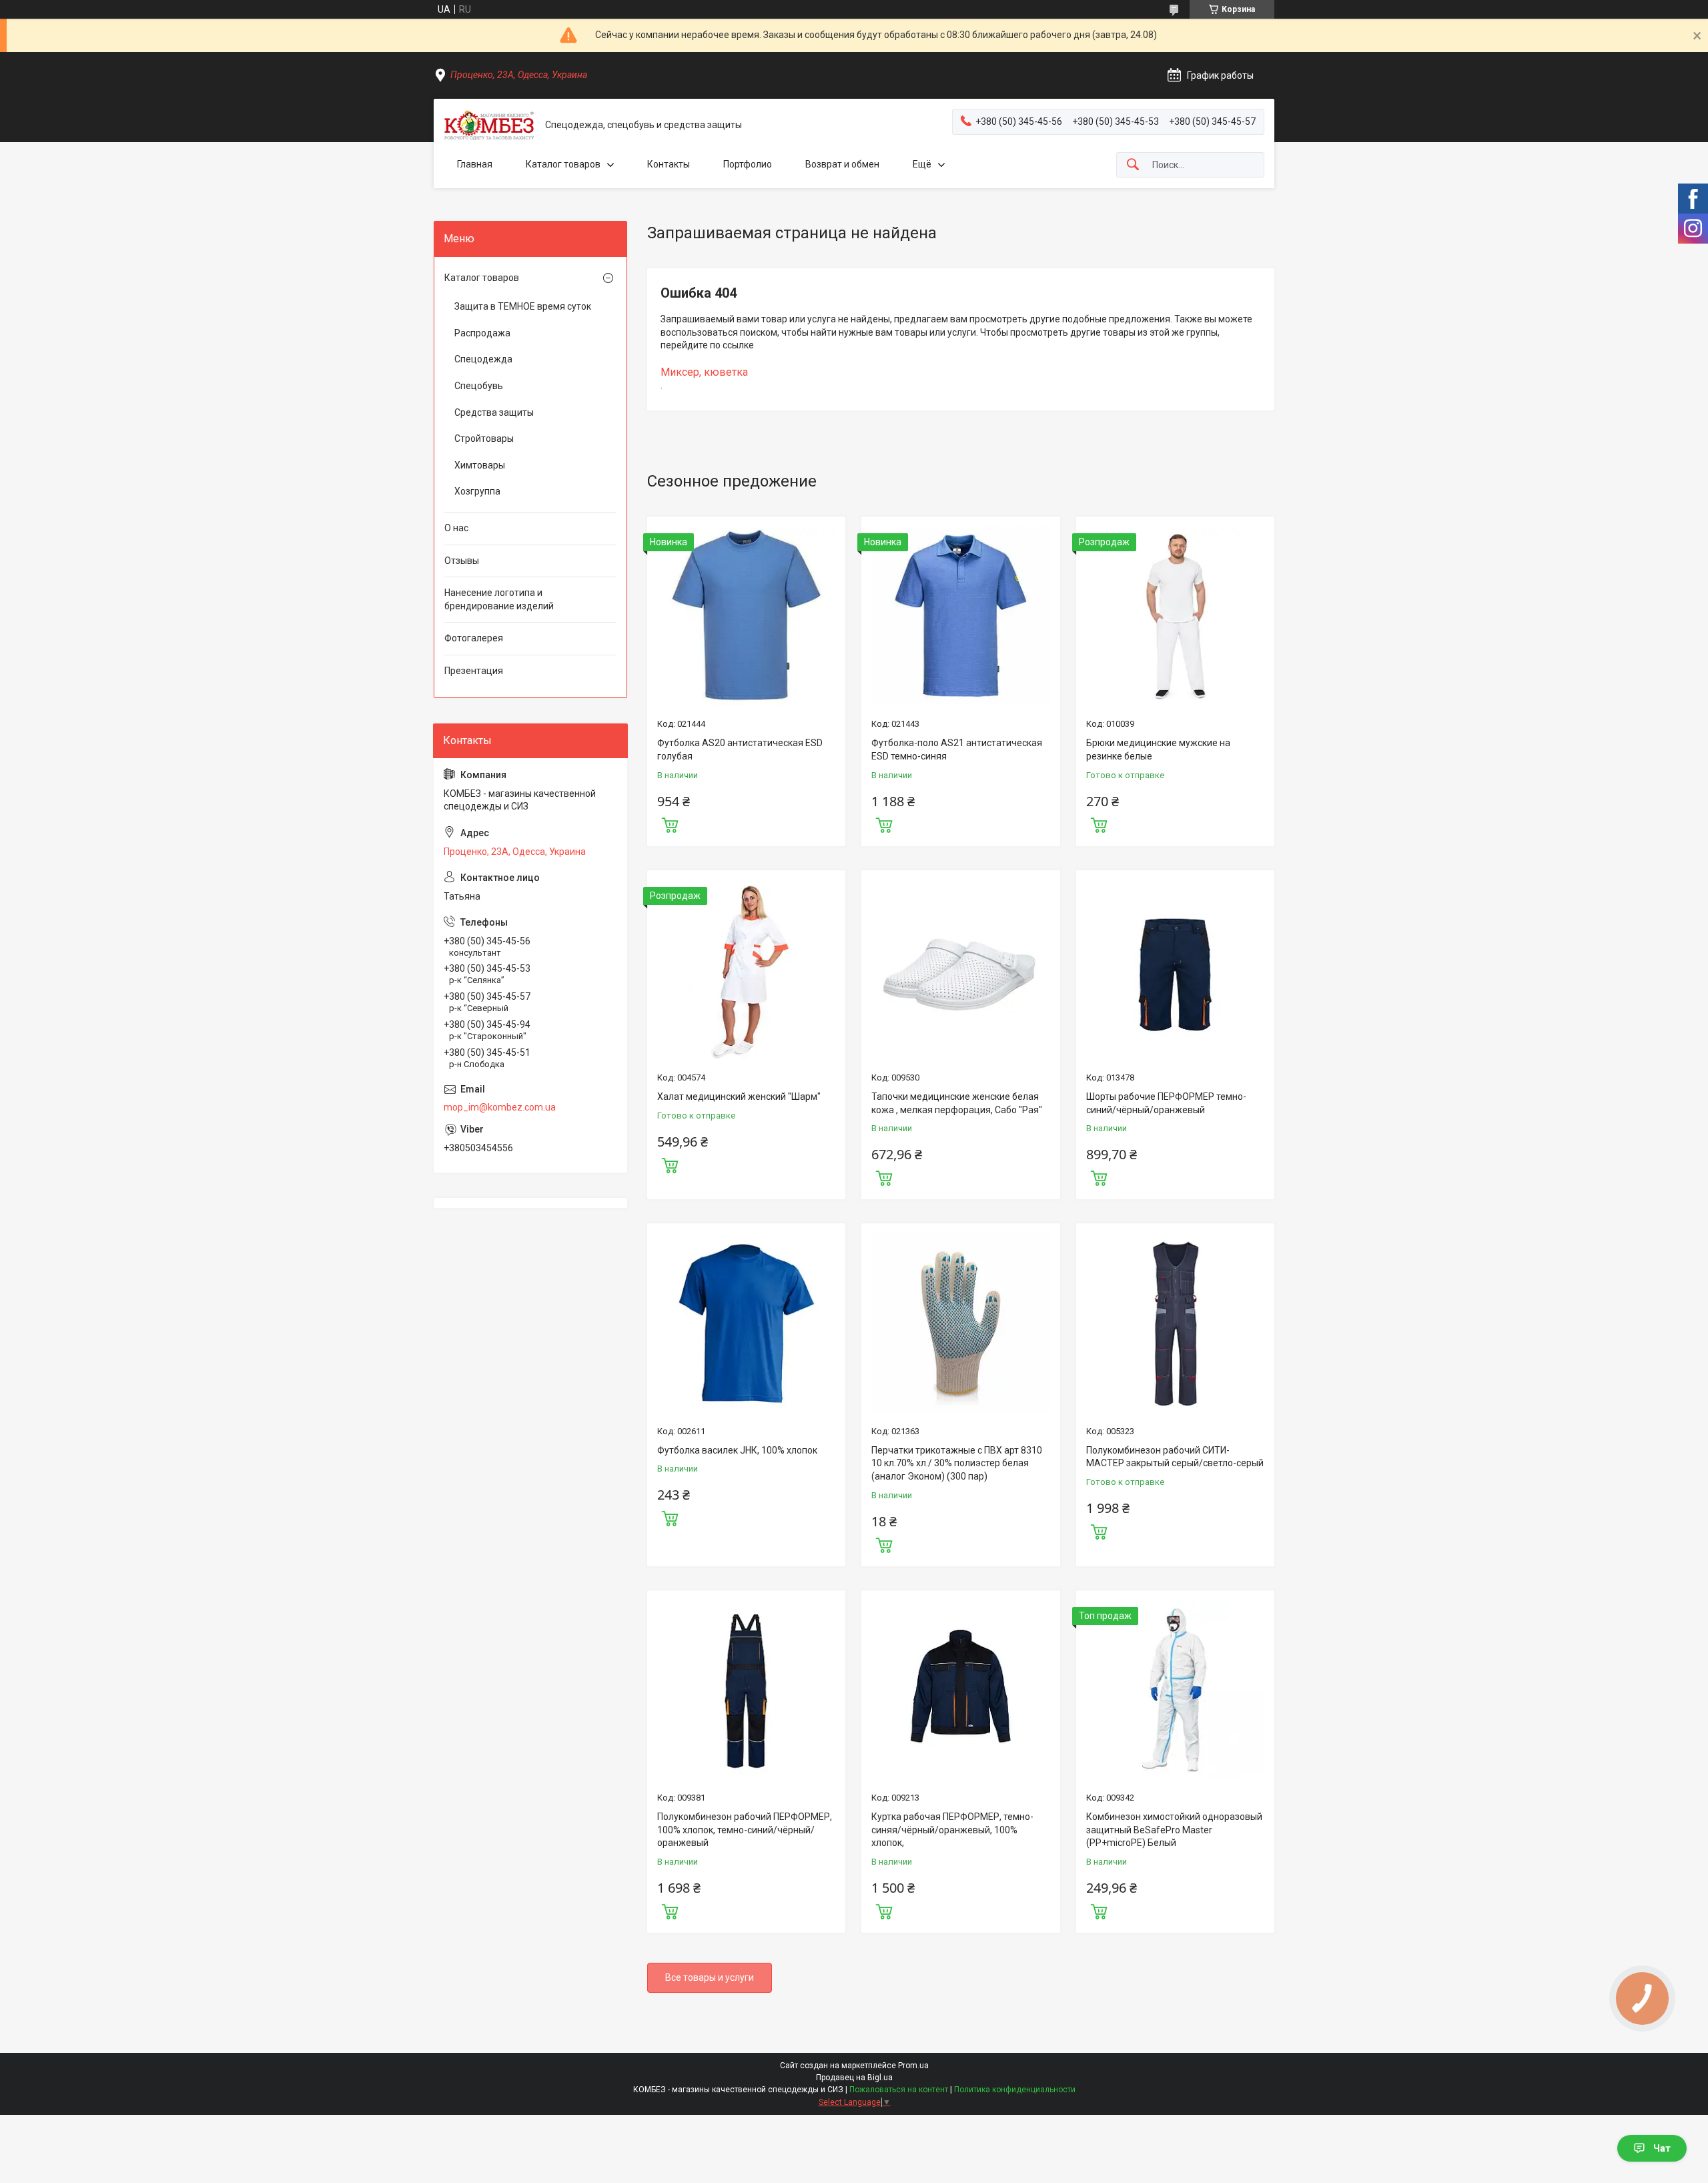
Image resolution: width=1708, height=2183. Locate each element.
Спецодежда (483, 359)
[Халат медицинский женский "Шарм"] (746, 969)
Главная (475, 164)
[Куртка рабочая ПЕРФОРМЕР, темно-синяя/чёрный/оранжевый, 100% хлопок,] (960, 1689)
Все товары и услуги (710, 1977)
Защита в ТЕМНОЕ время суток (523, 306)
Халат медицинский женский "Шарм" (739, 1097)
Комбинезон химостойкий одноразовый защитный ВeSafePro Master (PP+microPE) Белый (1174, 1830)
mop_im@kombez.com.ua (500, 1107)
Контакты (669, 164)
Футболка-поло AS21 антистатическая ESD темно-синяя (957, 749)
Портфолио (748, 164)
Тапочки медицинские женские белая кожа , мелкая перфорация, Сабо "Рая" (957, 1103)
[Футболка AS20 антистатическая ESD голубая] (746, 616)
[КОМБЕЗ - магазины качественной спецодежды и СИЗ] (489, 125)
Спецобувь (479, 386)
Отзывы (462, 561)
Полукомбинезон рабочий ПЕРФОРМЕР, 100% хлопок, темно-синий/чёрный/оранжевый (745, 1830)
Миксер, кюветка (704, 372)
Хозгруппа (477, 491)
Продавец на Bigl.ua (854, 2078)
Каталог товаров (563, 164)
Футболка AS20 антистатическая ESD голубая (740, 749)
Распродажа (482, 333)
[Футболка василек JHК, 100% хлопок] (746, 1322)
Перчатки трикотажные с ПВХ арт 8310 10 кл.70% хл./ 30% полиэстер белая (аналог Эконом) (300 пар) (957, 1463)
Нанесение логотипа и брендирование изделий (499, 599)
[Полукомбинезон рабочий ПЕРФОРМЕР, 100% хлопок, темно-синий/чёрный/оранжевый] (746, 1689)
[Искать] (1133, 165)
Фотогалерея (474, 638)
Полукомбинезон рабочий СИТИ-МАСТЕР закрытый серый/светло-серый (1175, 1457)
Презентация (474, 671)
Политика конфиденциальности (1015, 2090)
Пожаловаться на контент (899, 2090)
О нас (456, 528)
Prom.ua (913, 2066)
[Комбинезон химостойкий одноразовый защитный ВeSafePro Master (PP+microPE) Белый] (1175, 1689)
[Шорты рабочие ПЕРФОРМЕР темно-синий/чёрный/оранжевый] (1175, 969)
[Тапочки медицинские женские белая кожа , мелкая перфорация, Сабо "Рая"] (960, 969)
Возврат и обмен (842, 164)
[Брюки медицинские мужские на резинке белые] (1175, 616)
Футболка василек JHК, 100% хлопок (737, 1450)
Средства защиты (494, 412)
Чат (1662, 2148)
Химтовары (480, 465)
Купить (670, 824)
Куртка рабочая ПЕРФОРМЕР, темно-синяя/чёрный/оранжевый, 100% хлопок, (952, 1830)
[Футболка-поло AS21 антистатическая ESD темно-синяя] (960, 616)
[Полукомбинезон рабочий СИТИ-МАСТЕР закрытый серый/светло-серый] (1175, 1322)
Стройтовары (484, 438)
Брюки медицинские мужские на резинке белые (1158, 749)
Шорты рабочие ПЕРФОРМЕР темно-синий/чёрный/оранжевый (1166, 1103)
